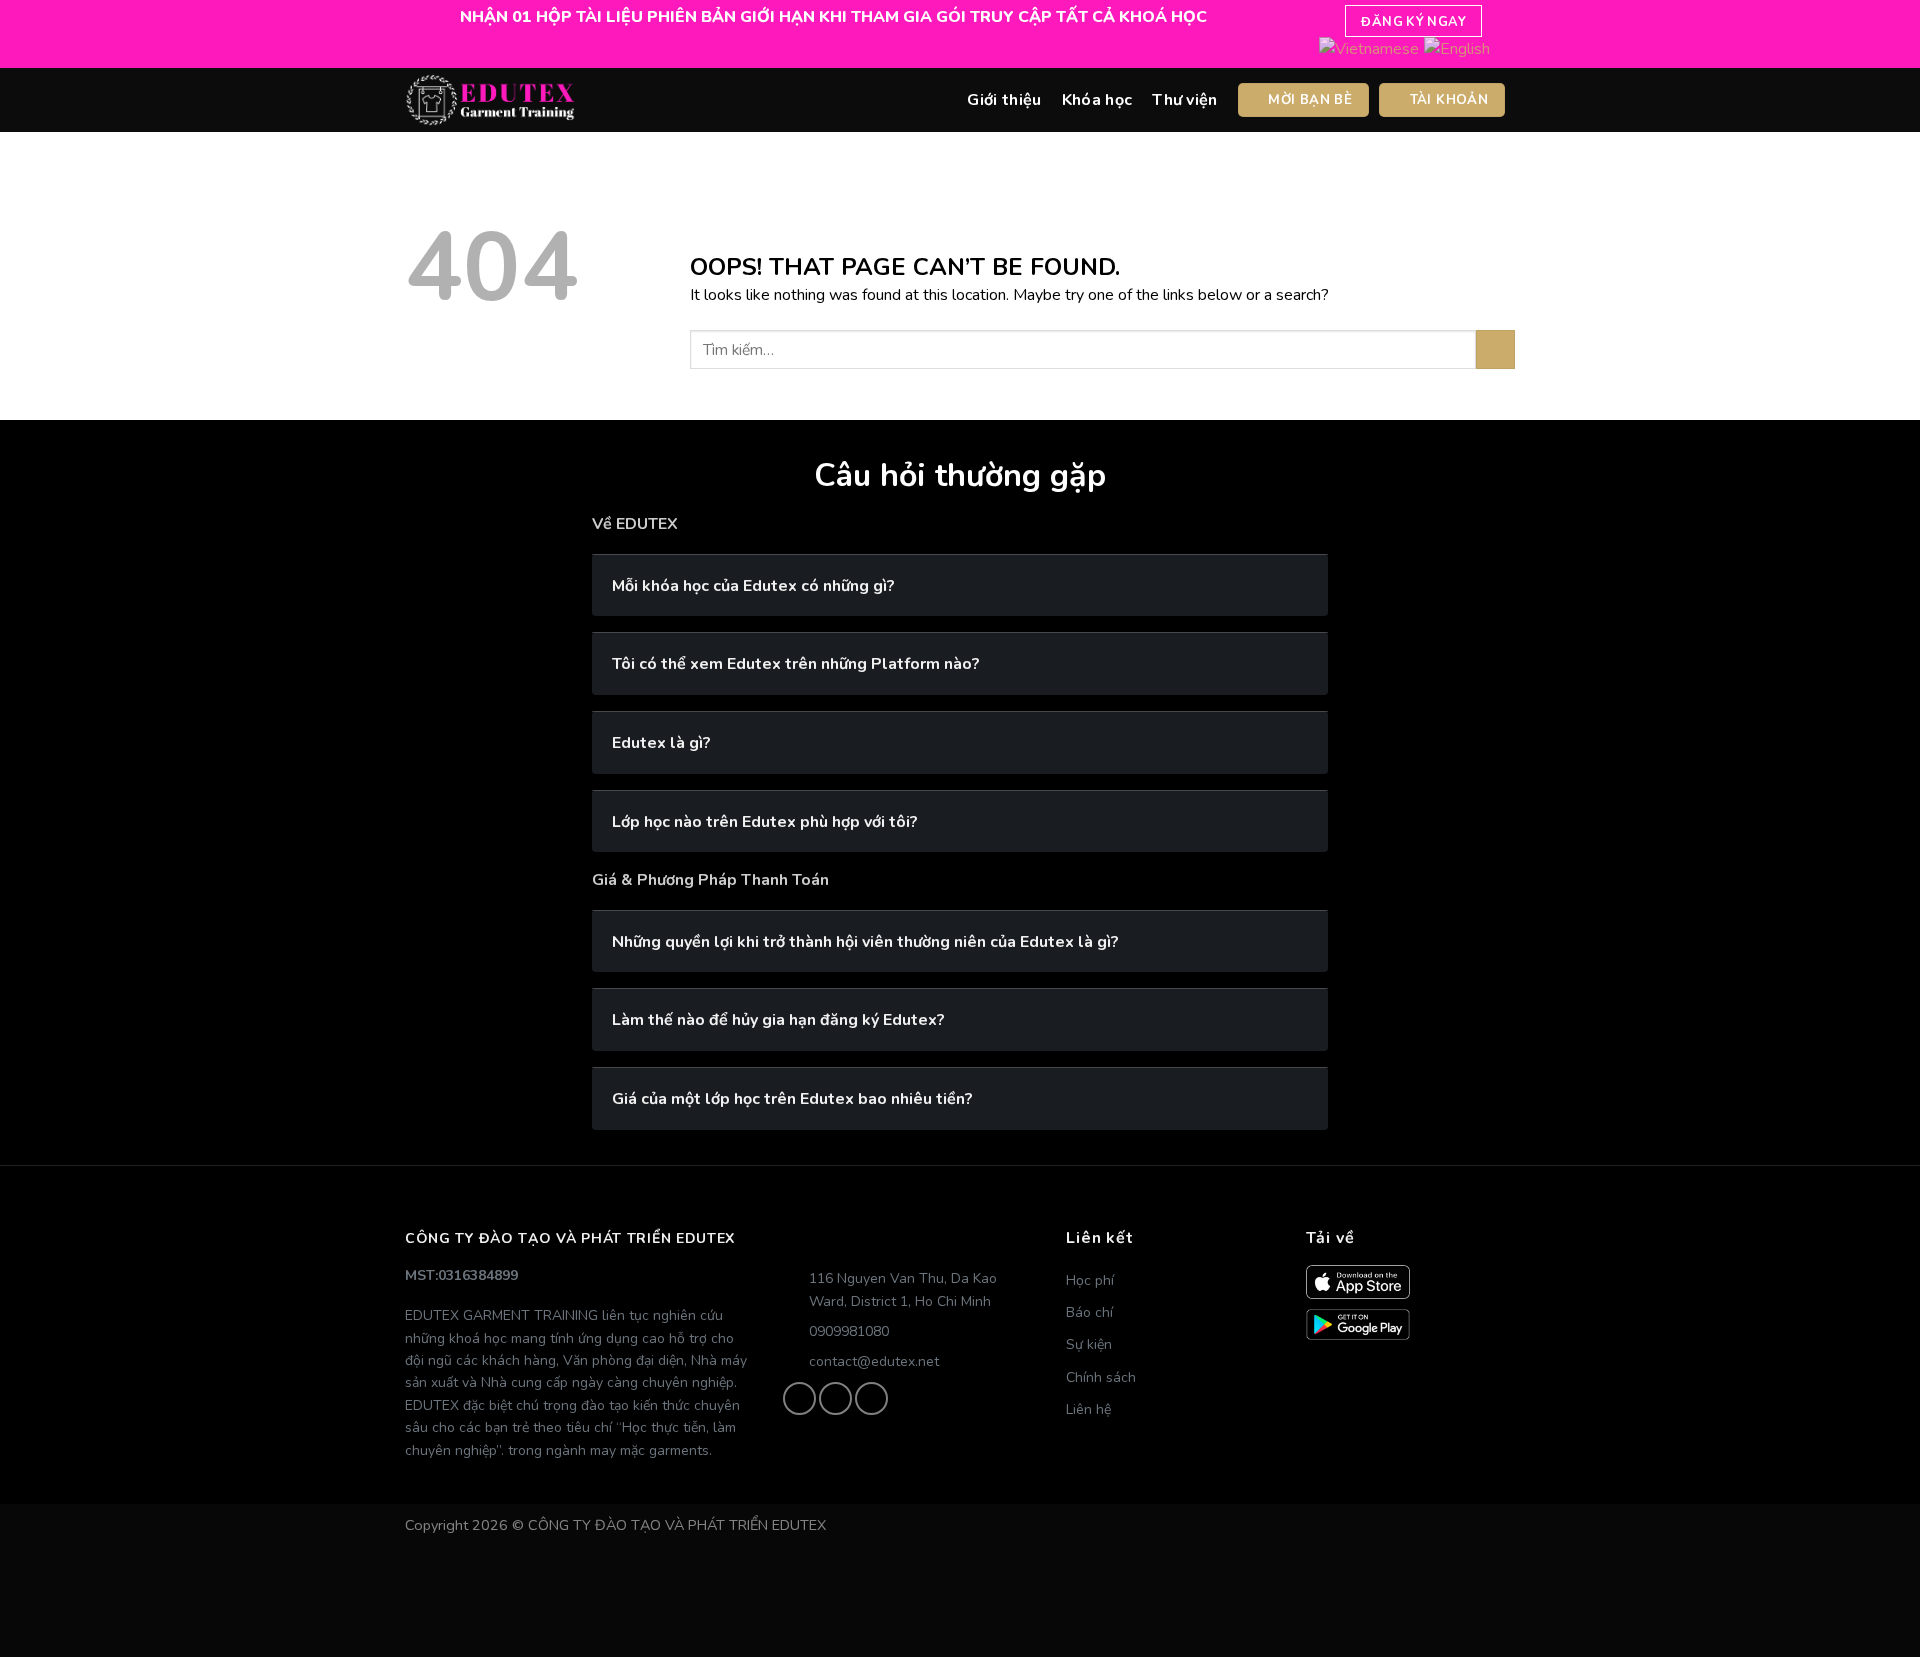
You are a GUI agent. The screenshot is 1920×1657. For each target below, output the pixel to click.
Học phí (1090, 1280)
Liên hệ (1088, 1409)
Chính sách (1101, 1377)
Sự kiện (1089, 1344)
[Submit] (1495, 349)
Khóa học (1097, 100)
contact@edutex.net (874, 1361)
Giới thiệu (1004, 100)
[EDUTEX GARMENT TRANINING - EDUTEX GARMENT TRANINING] (490, 100)
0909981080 (849, 1331)
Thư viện (1185, 100)
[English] (1457, 49)
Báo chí (1089, 1312)
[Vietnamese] (1369, 49)
